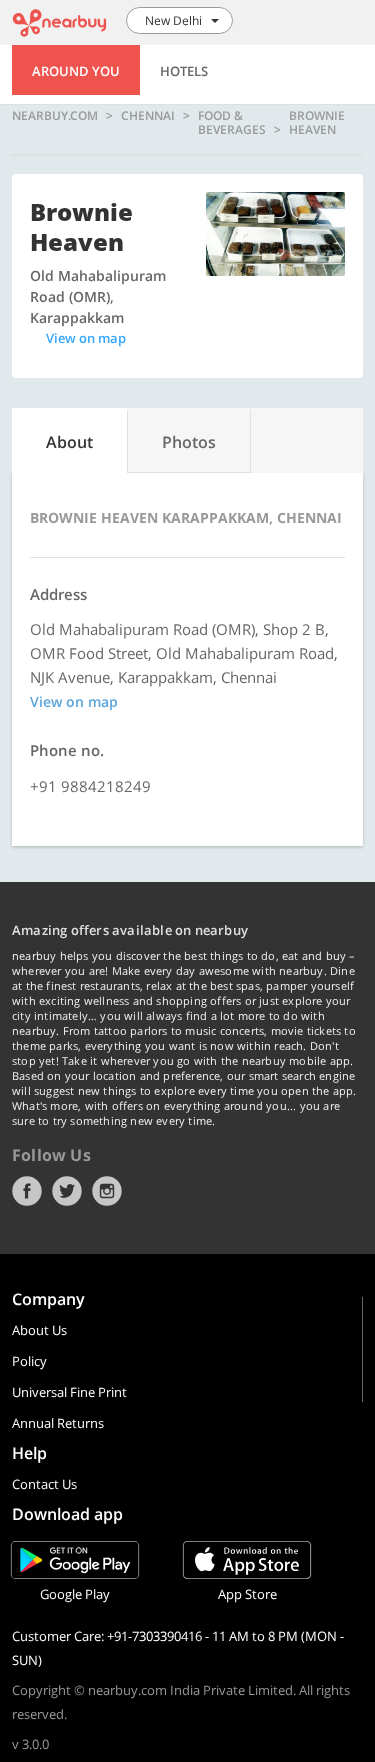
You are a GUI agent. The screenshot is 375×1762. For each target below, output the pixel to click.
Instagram (107, 1191)
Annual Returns (58, 1423)
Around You (76, 71)
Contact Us (44, 1484)
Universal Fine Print (69, 1392)
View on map (86, 338)
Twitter (67, 1191)
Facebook (27, 1191)
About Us (39, 1330)
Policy (29, 1361)
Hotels (184, 71)
